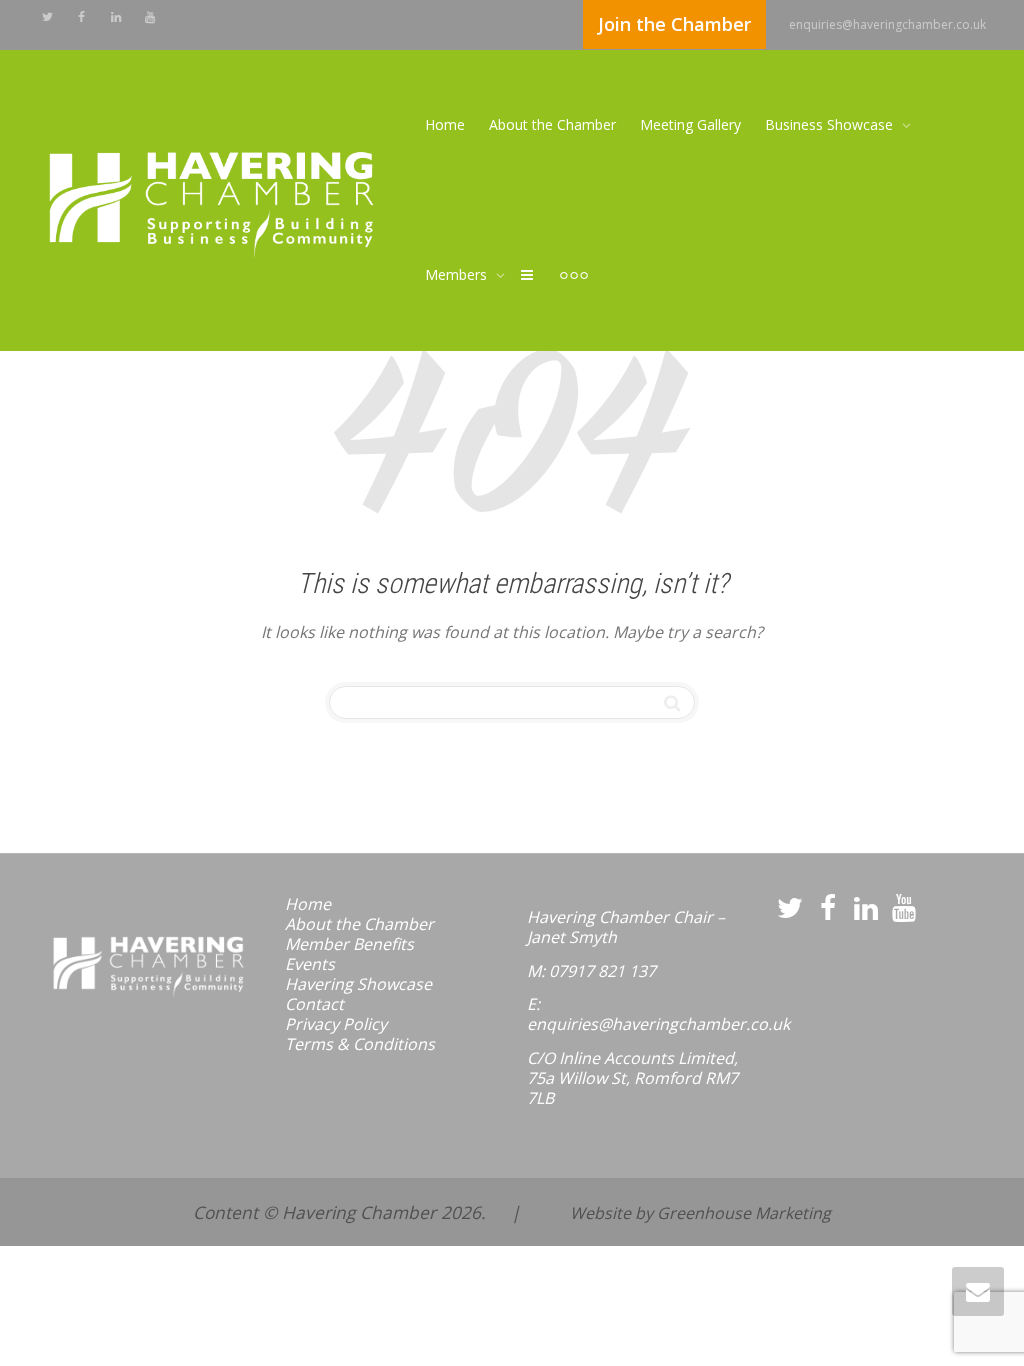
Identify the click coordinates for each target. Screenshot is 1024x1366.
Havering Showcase (358, 984)
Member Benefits (349, 944)
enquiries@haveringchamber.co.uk (887, 24)
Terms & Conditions (360, 1044)
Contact (314, 1004)
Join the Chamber (674, 24)
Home (445, 124)
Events (310, 964)
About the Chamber (552, 124)
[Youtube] (149, 16)
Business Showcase (831, 124)
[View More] (574, 275)
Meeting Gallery (690, 124)
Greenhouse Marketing (744, 1213)
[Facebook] (81, 16)
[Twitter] (47, 16)
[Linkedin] (115, 16)
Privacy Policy (336, 1024)
